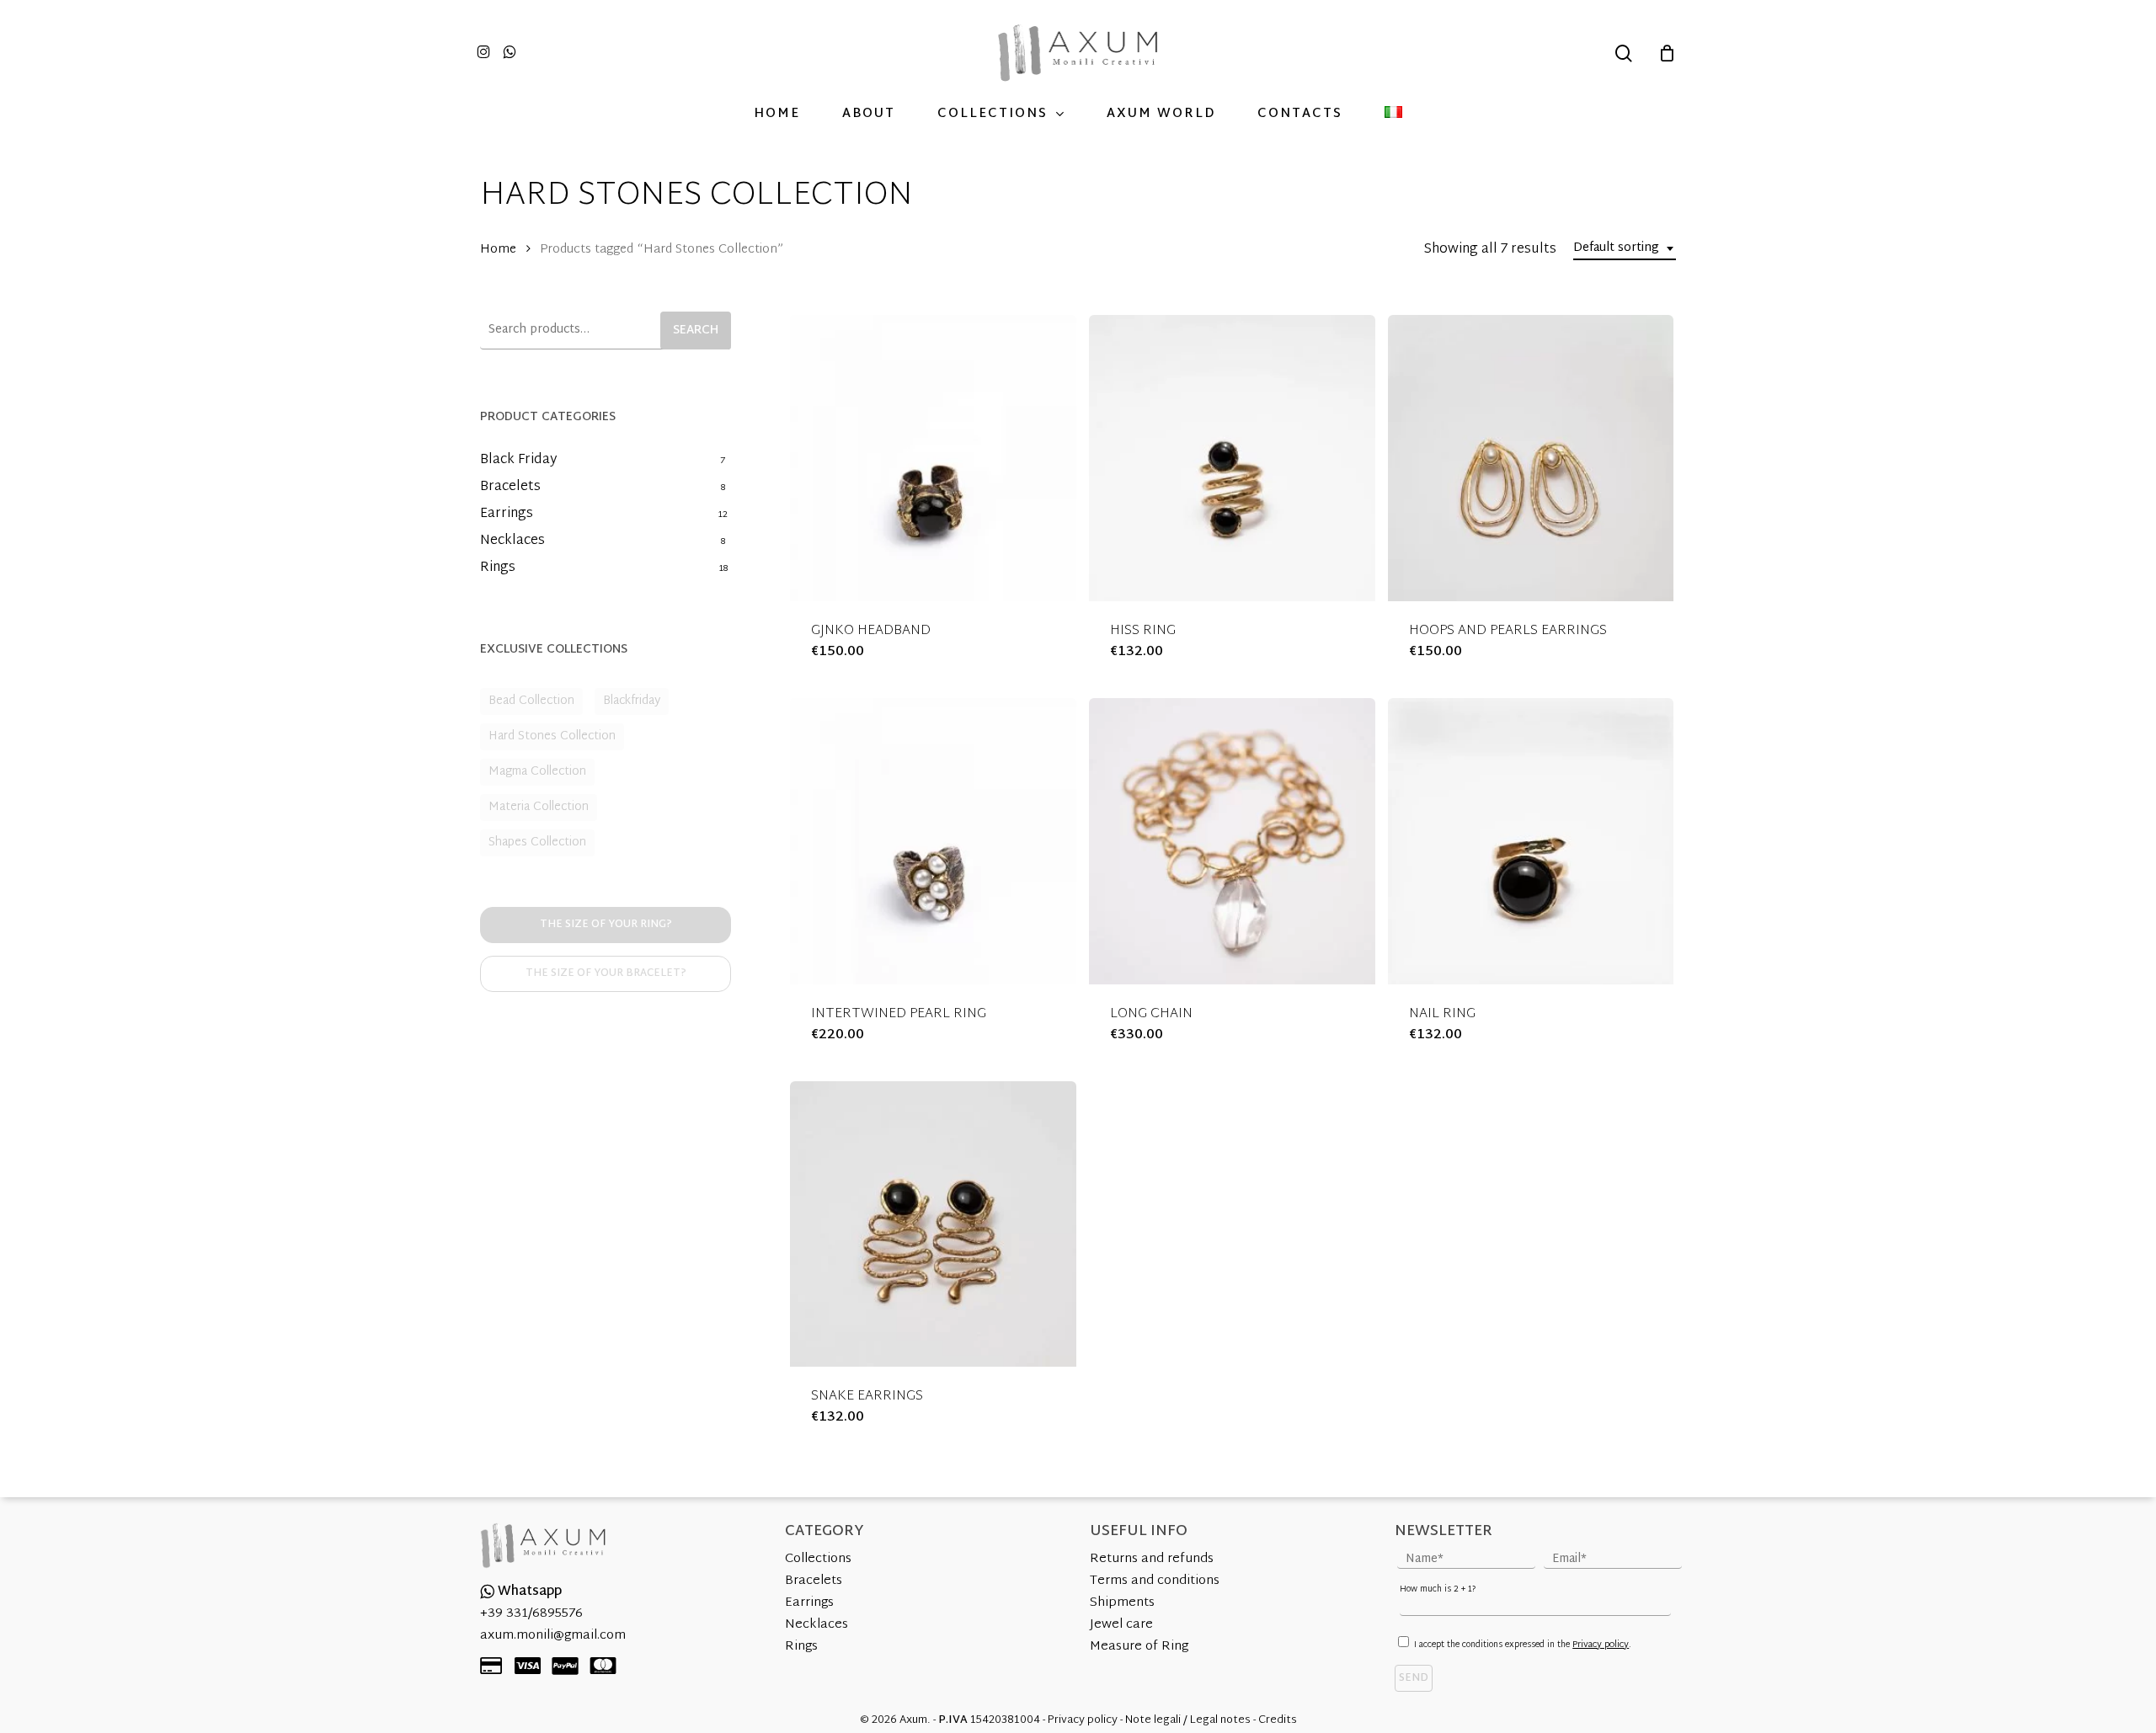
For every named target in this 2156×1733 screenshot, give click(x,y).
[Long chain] (1232, 841)
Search (696, 331)
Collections (818, 1559)
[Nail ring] (1531, 841)
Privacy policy (1601, 1645)
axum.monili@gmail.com (553, 1636)
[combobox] (1625, 249)
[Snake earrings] (933, 1224)
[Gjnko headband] (933, 458)
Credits (1278, 1720)
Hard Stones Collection (552, 736)
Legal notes (1220, 1720)
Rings (498, 568)
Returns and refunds (1152, 1559)
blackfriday (632, 701)
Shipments (1122, 1603)
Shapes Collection (537, 843)
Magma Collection (537, 772)
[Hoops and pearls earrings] (1531, 458)
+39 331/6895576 (531, 1614)
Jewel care (1121, 1625)
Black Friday (518, 461)
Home (498, 250)
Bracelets (510, 488)
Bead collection (531, 701)
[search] (1624, 53)
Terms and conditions (1155, 1581)
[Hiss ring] (1232, 458)
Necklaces (512, 541)
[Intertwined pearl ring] (933, 841)
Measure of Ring (1139, 1647)
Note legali (1153, 1720)
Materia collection (539, 807)
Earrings (507, 515)
